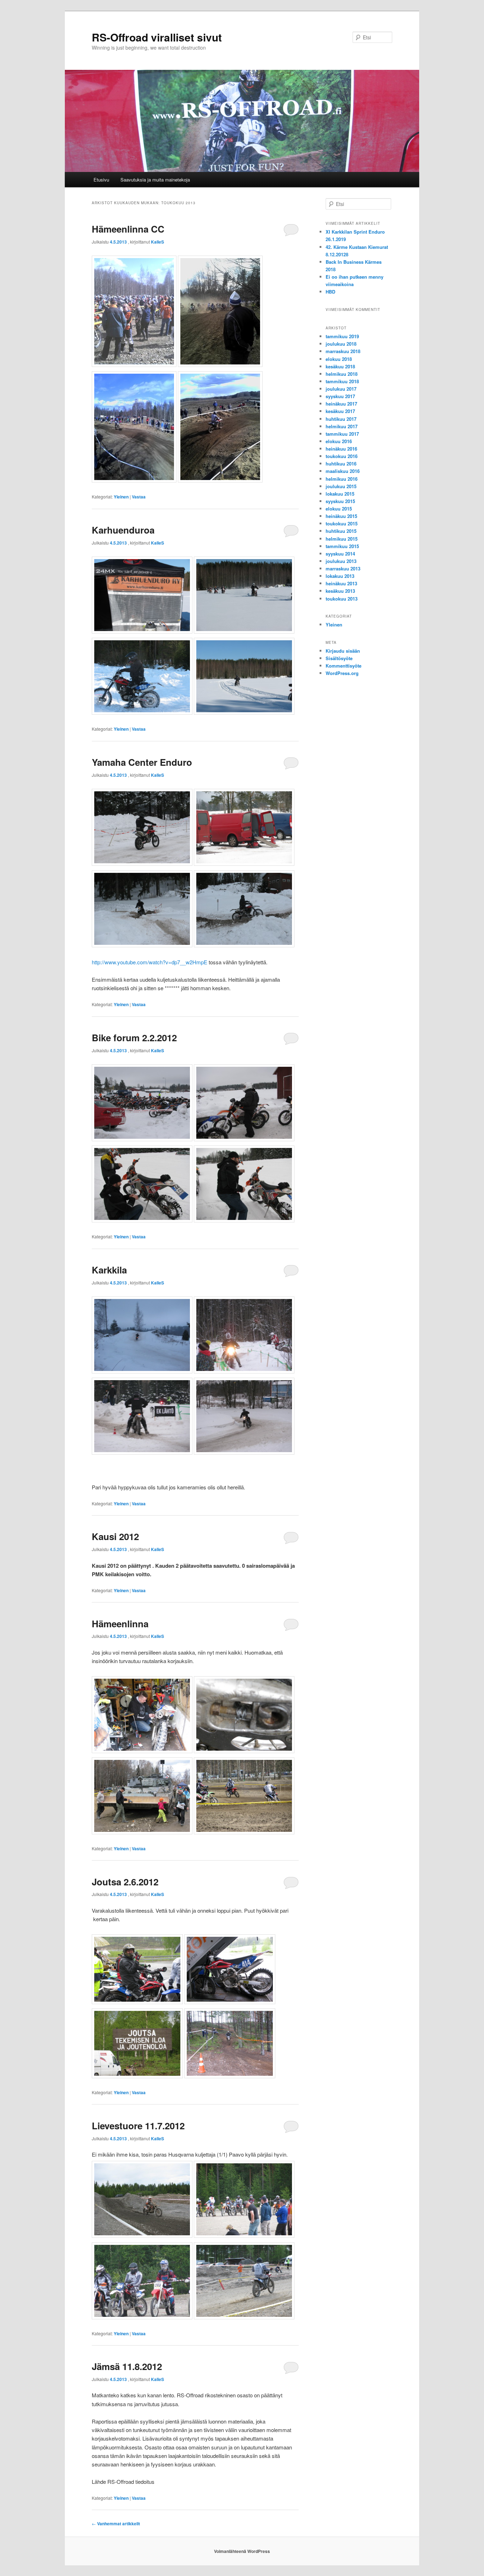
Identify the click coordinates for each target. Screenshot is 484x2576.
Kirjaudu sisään (343, 651)
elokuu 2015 (339, 509)
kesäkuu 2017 (340, 411)
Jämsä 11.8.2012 (127, 2366)
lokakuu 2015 (340, 494)
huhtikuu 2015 (341, 531)
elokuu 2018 (339, 359)
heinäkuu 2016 (341, 449)
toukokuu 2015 (342, 523)
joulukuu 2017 (341, 389)
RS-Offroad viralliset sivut (157, 37)
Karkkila (109, 1270)
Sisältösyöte (339, 658)
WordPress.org (342, 673)
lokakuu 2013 (340, 576)
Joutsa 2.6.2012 (125, 1882)
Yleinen (121, 497)
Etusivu (101, 180)
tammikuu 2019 (342, 336)
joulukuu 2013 (341, 561)
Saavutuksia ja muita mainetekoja (155, 180)
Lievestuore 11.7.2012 (138, 2126)
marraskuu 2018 (343, 351)
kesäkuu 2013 (340, 591)
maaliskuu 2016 (343, 471)
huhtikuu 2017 (341, 419)
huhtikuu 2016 (341, 464)
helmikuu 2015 (342, 539)
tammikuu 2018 (342, 381)
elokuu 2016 (339, 441)
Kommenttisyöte (344, 666)
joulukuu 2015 (341, 486)
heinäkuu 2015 (341, 516)
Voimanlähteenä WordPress (242, 2551)
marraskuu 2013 (343, 568)
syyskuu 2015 (340, 501)
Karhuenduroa (123, 530)
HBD (330, 292)
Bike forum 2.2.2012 (134, 1038)
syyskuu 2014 (340, 554)
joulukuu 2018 (341, 344)
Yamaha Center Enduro (142, 762)
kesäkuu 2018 (340, 366)
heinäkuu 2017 (341, 404)
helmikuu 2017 (342, 426)
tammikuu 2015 (342, 546)
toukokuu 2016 (342, 456)
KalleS (157, 242)
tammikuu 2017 (342, 434)
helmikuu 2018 (342, 374)
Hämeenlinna (120, 1624)
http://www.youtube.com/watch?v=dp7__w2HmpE (150, 962)
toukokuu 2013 (342, 599)
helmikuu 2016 (342, 479)
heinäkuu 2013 (341, 583)
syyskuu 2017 (340, 396)
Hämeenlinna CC (128, 229)
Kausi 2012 (115, 1536)
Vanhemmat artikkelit (116, 2524)
